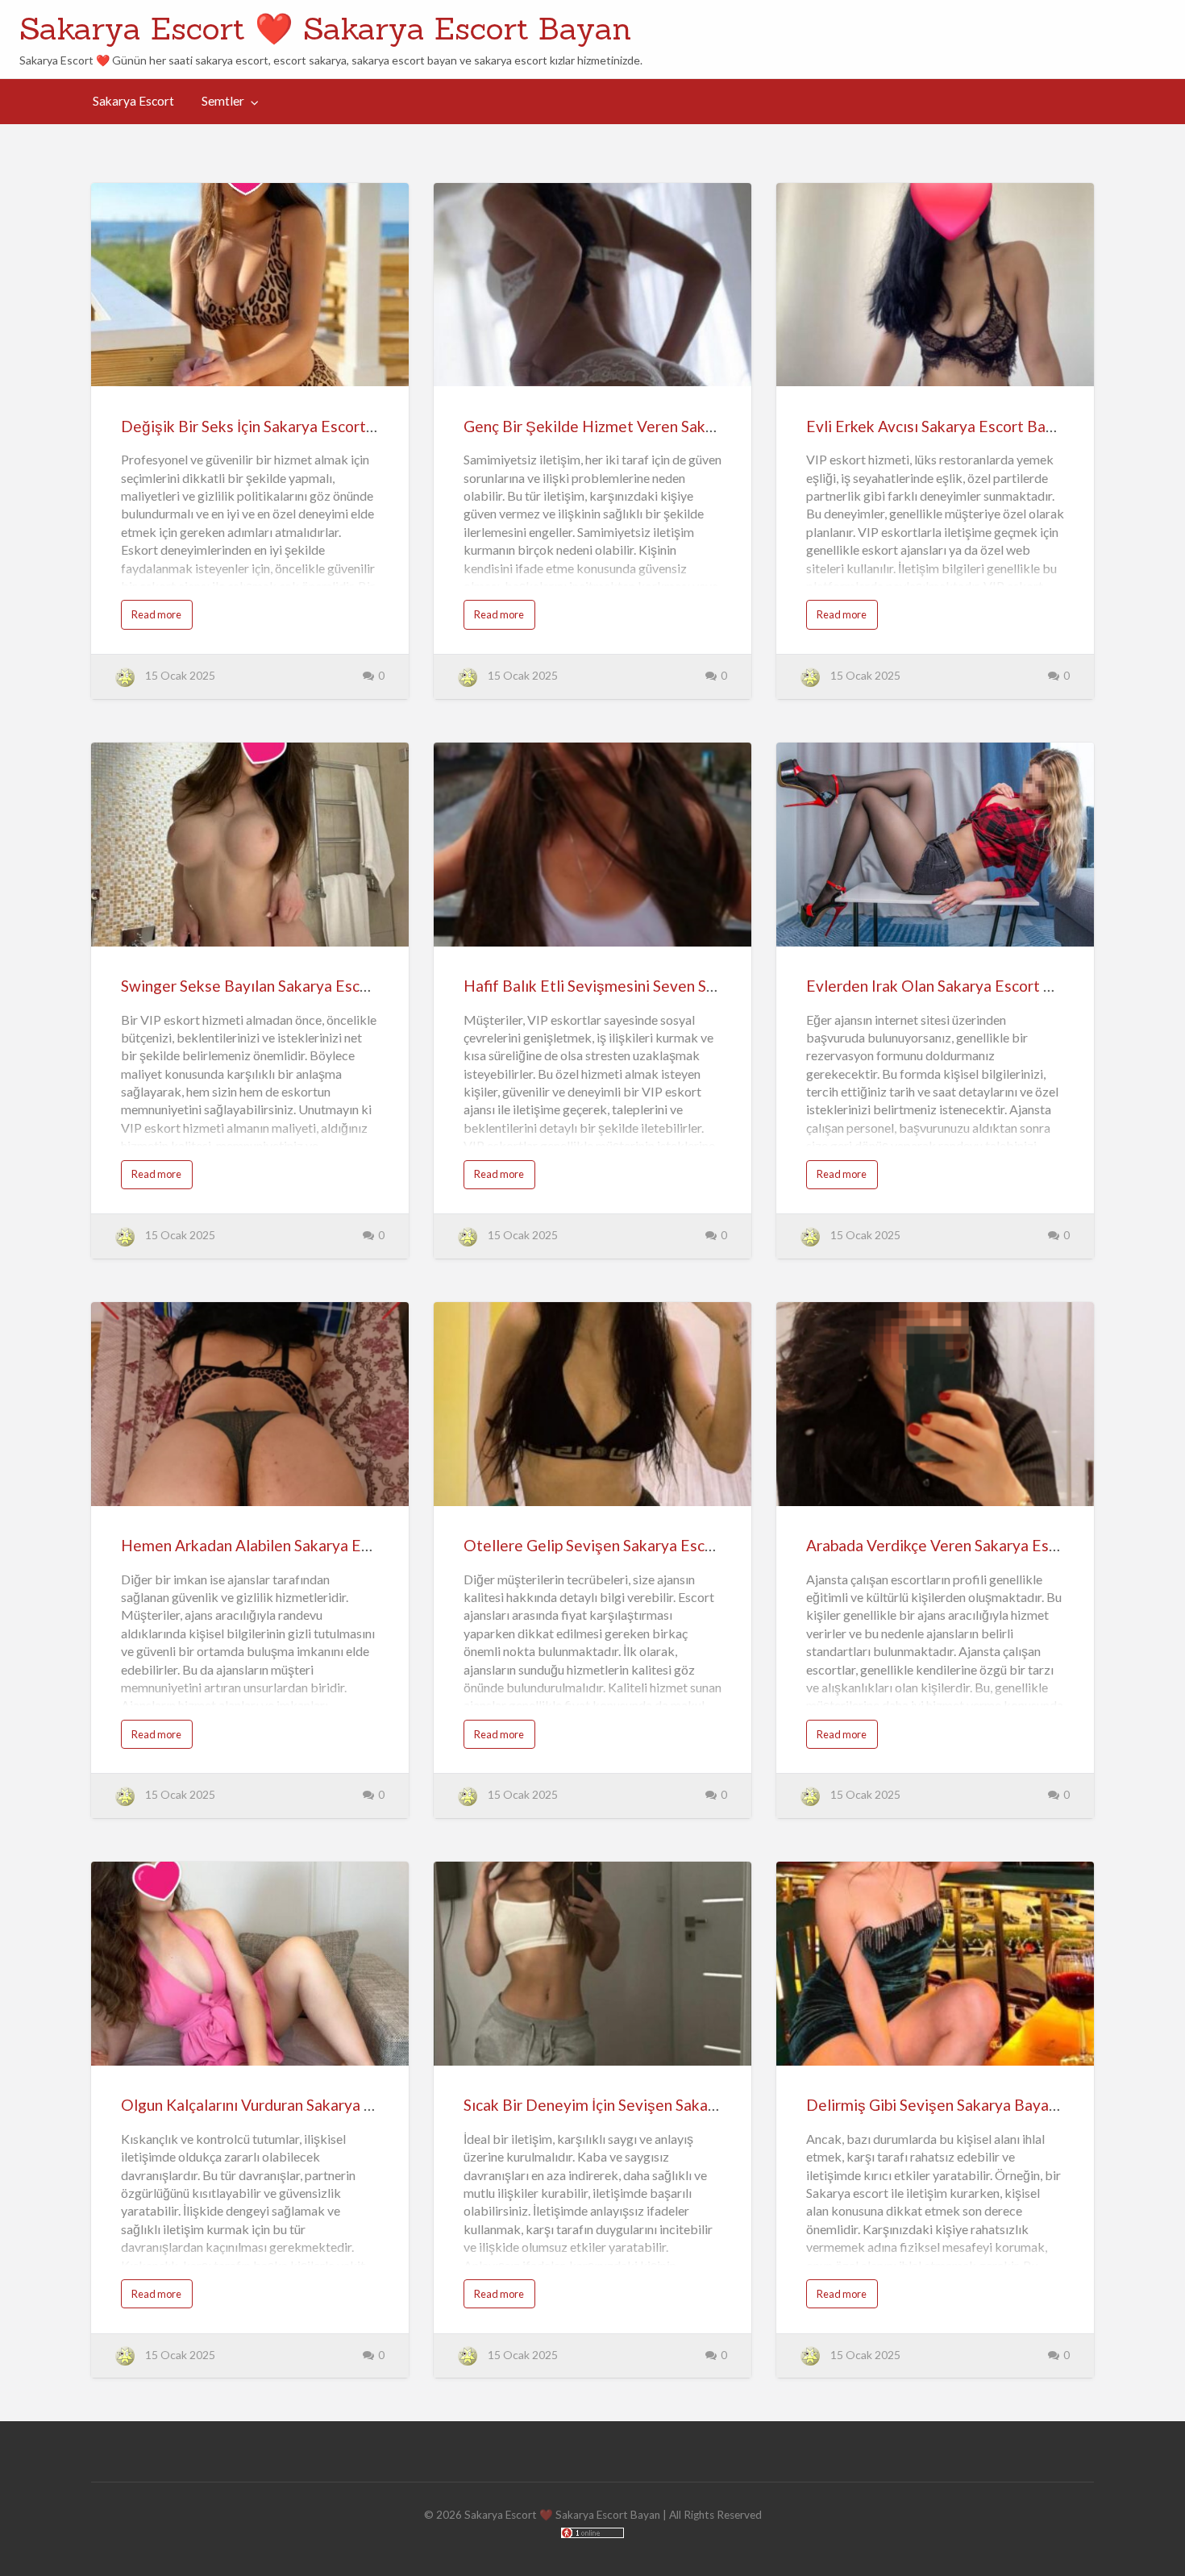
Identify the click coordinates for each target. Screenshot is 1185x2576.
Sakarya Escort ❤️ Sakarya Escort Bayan (325, 28)
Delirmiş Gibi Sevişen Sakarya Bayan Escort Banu (975, 2105)
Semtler (223, 101)
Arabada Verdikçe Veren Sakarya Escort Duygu (966, 1545)
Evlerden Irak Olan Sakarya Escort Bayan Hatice (971, 986)
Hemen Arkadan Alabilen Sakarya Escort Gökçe (282, 1545)
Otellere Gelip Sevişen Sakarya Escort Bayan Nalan (639, 1545)
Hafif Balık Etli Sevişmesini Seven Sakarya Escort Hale (650, 986)
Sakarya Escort (133, 101)
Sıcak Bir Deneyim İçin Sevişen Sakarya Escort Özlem (645, 2105)
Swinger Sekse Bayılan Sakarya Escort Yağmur (279, 986)
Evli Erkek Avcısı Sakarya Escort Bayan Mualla (963, 426)
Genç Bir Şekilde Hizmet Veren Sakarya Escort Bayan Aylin (665, 426)
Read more (156, 614)
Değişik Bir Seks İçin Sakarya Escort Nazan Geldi (287, 426)
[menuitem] (133, 102)
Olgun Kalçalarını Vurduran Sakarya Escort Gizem (289, 2105)
